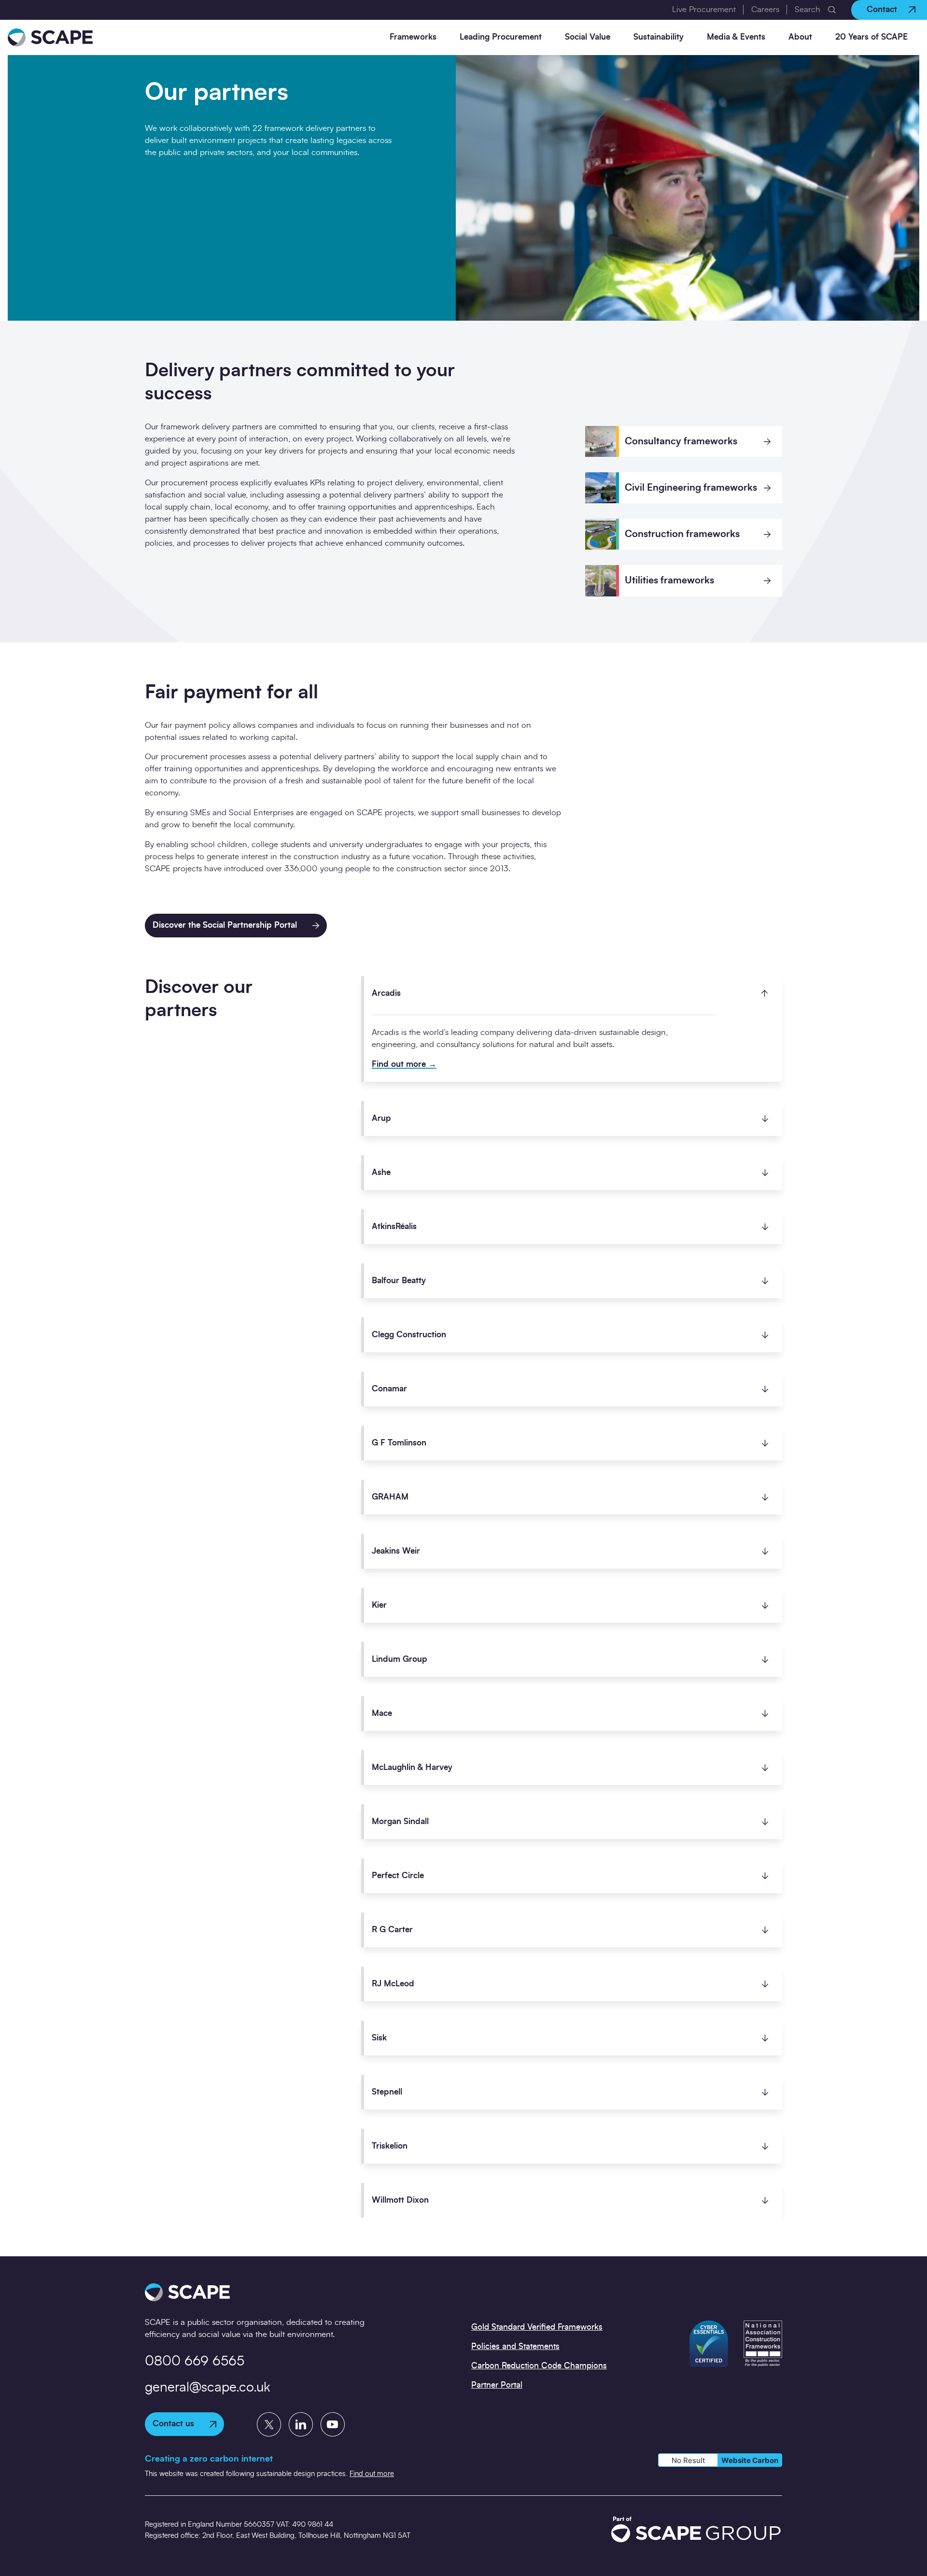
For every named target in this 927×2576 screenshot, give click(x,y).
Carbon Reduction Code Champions (539, 2366)
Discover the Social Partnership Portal (225, 925)
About (800, 37)
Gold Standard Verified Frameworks (537, 2327)
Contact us (173, 2424)
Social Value (588, 37)
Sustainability (659, 37)
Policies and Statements (515, 2346)
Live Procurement (704, 9)
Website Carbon (750, 2460)
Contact (882, 9)
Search (808, 9)
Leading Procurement (501, 37)
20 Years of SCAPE (871, 37)
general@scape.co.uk (208, 2388)
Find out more (400, 1064)
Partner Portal (497, 2385)
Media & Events (736, 37)
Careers (765, 9)
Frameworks (413, 37)
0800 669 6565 (195, 2362)
